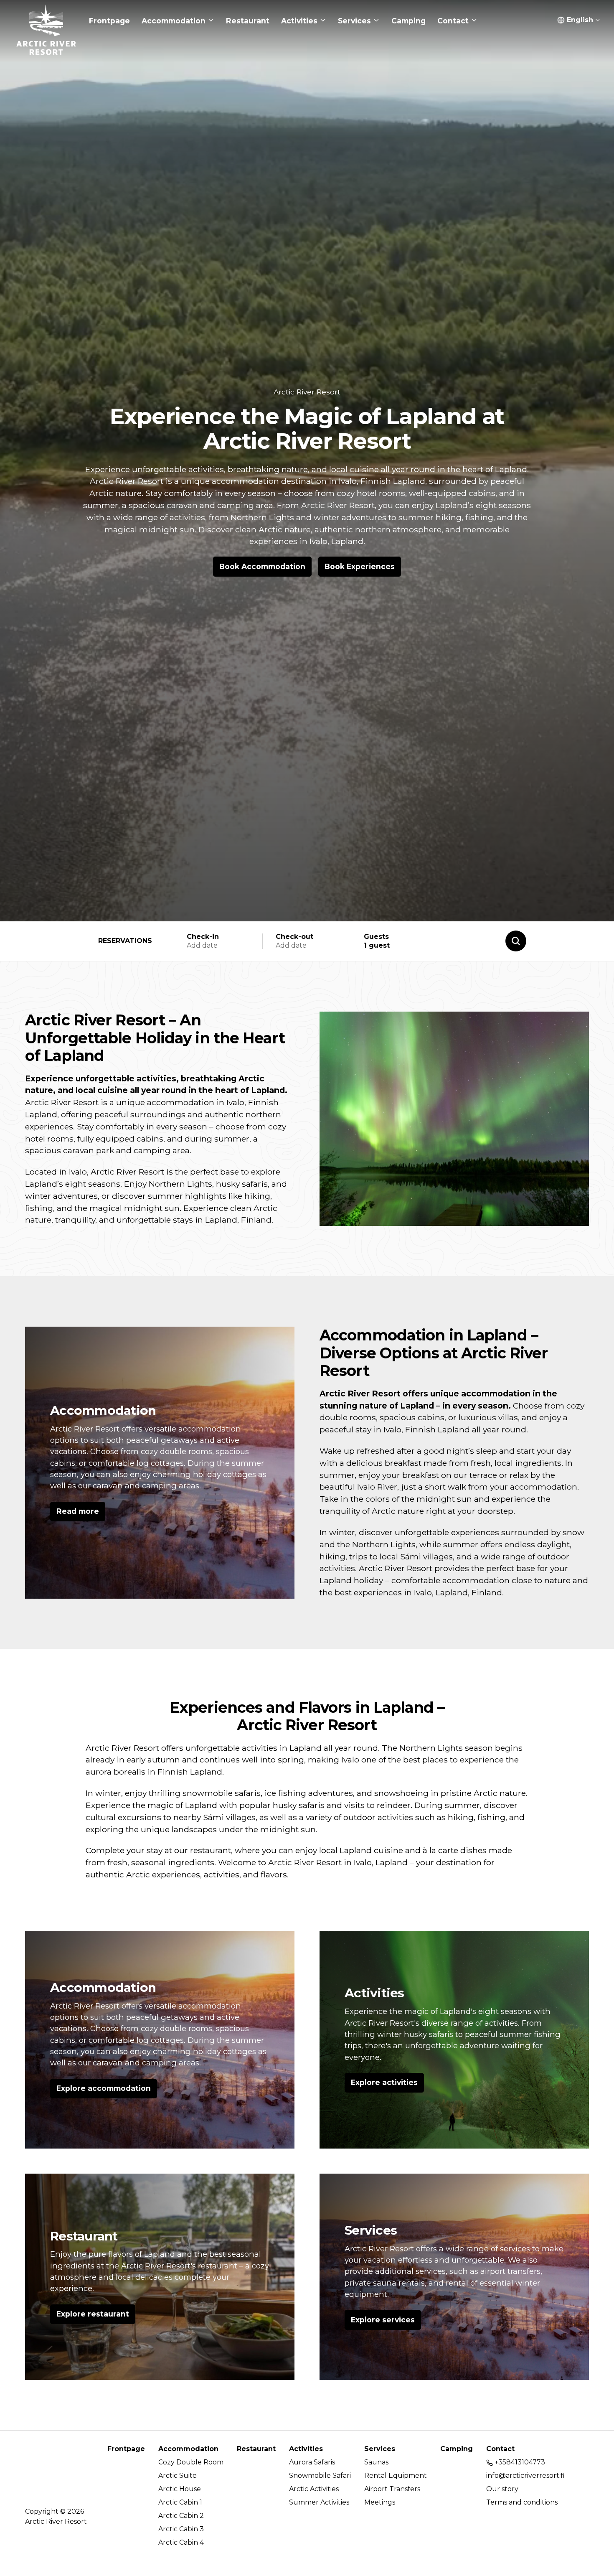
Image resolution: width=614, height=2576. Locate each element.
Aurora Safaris (312, 2462)
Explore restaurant (93, 2314)
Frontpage (126, 2449)
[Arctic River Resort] (46, 21)
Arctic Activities (314, 2489)
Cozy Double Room (191, 2462)
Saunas (376, 2462)
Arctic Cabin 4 (181, 2542)
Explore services (383, 2320)
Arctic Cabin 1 (180, 2502)
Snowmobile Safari (320, 2476)
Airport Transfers (392, 2489)
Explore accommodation (104, 2088)
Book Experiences (360, 566)
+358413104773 (519, 2462)
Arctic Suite (178, 2476)
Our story (502, 2489)
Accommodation (103, 1410)
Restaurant (84, 2236)
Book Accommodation (262, 566)
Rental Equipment (396, 2476)
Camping (457, 2449)
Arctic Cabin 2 (181, 2516)
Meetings (380, 2502)
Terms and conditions (522, 2502)
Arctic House (180, 2489)
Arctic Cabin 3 (181, 2529)
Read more (78, 1511)
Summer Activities (319, 2502)
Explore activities (384, 2082)
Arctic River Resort (307, 392)
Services (371, 2230)
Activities (374, 1993)
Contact (500, 2449)
